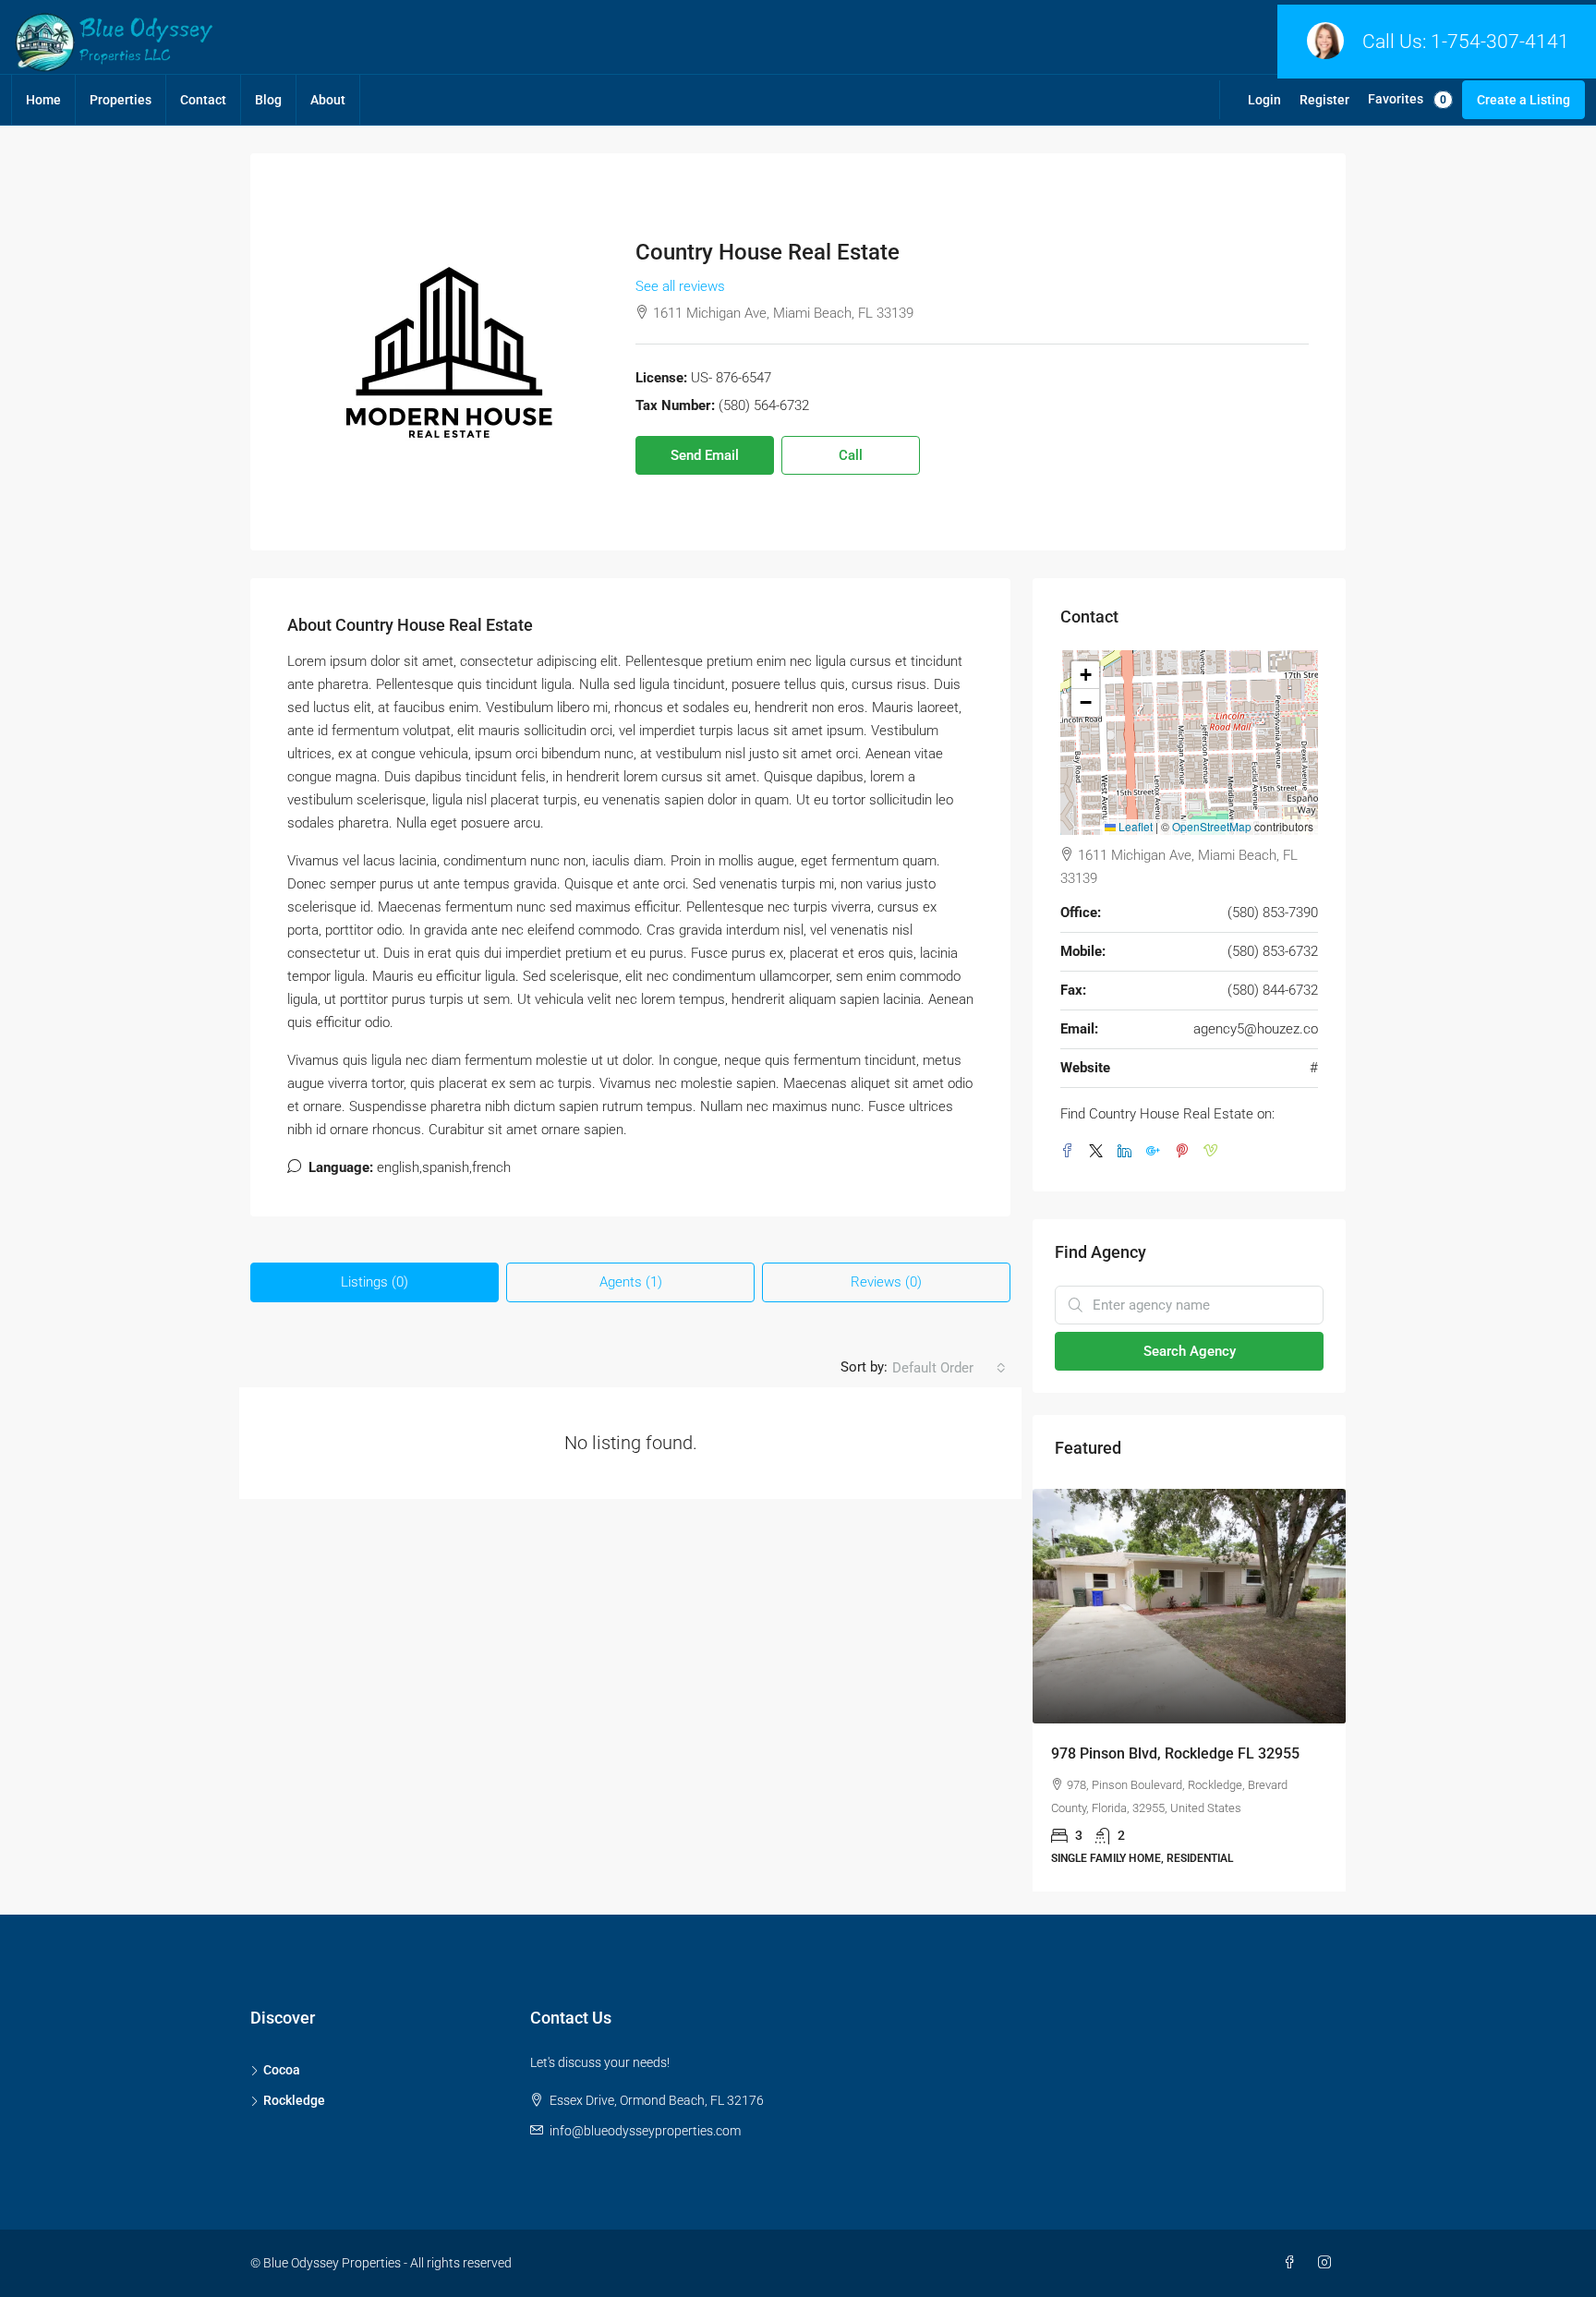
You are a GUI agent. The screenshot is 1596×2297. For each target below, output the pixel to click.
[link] (1189, 1606)
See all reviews (680, 286)
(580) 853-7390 (1273, 913)
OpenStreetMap (1212, 826)
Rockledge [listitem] (294, 2100)
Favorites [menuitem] (1407, 99)
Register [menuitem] (1324, 100)
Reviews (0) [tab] (886, 1282)
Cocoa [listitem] (282, 2070)
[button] (1085, 675)
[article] (1189, 1690)
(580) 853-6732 (1273, 951)
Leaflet (1134, 826)
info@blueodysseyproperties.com (645, 2131)
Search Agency (1190, 1351)
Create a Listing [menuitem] (1523, 100)
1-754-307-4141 (1500, 42)
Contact (203, 100)
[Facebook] (1293, 2263)
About (328, 100)
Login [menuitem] (1264, 100)
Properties (121, 100)
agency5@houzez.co (1256, 1029)
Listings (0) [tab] (375, 1282)
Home (43, 100)
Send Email (705, 455)
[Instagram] (1328, 2263)
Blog (268, 100)
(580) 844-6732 (1273, 990)
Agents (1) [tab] (631, 1282)
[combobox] (949, 1368)
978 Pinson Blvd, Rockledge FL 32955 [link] (1175, 1753)
